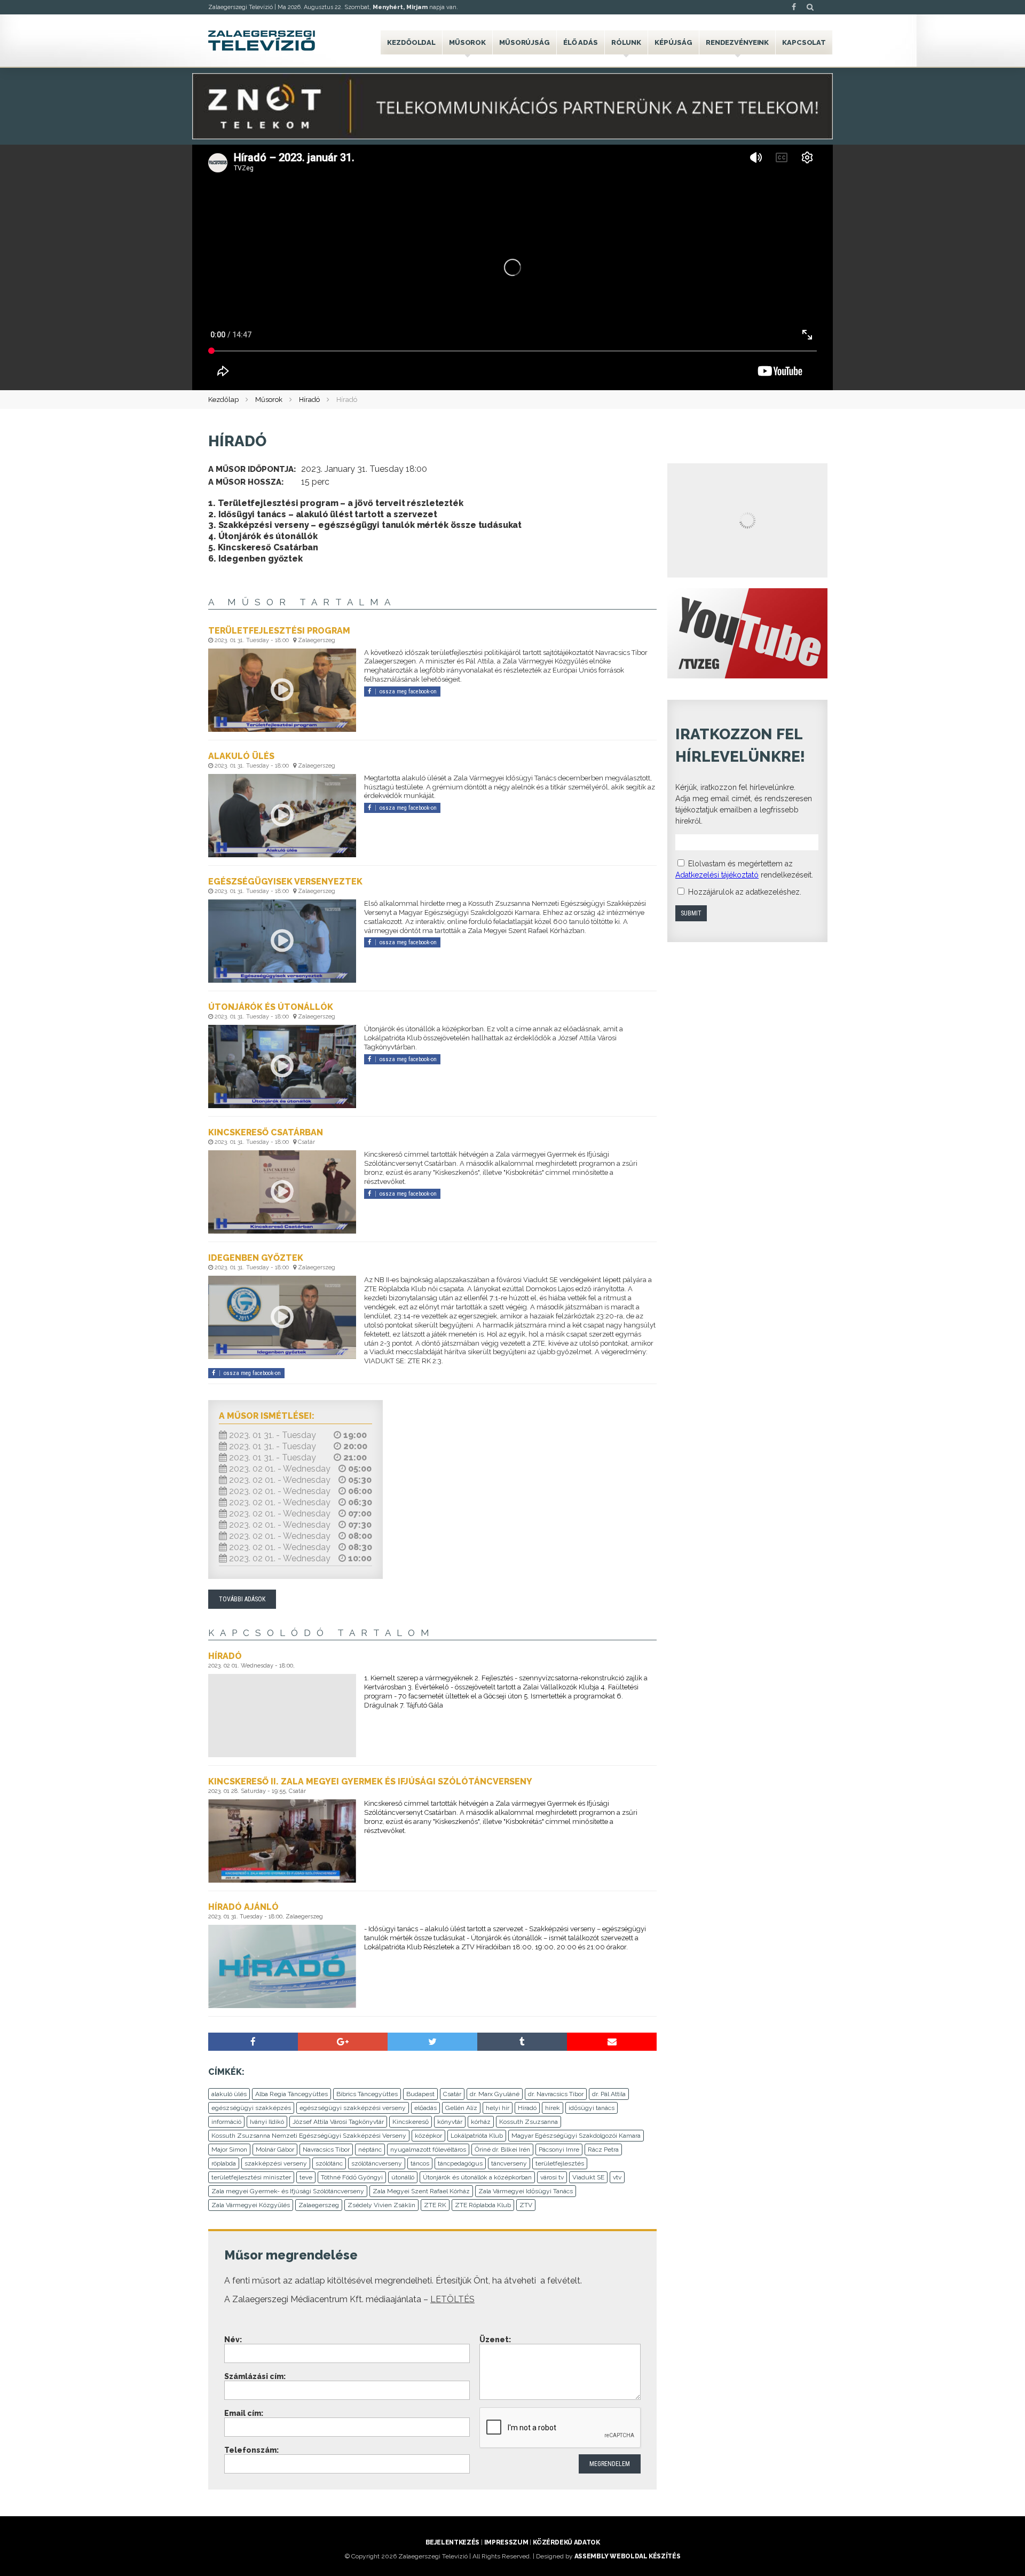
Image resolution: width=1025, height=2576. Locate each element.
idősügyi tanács (592, 2108)
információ (226, 2122)
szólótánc (329, 2163)
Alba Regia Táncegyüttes (291, 2094)
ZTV (526, 2205)
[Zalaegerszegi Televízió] (262, 41)
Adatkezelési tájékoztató (717, 875)
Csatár (452, 2094)
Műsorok (467, 42)
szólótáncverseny (377, 2163)
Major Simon (229, 2150)
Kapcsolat (804, 42)
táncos (420, 2163)
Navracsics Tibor (326, 2150)
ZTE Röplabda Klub (483, 2205)
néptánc (370, 2150)
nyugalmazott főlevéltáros (428, 2150)
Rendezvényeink (737, 42)
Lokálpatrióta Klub (477, 2136)
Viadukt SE (588, 2177)
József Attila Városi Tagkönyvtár (338, 2122)
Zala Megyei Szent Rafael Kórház (421, 2191)
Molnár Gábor (275, 2150)
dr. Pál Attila (609, 2094)
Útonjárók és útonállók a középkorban (477, 2177)
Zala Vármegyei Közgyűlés (251, 2205)
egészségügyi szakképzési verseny (353, 2108)
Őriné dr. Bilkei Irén (502, 2150)
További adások (242, 1599)
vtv (617, 2177)
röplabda (224, 2163)
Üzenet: (495, 2340)
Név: (233, 2340)
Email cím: (244, 2413)
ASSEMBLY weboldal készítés (628, 2556)
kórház (481, 2122)
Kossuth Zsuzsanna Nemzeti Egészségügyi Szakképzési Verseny (309, 2136)
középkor (428, 2136)
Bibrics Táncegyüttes (367, 2094)
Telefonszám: (251, 2450)
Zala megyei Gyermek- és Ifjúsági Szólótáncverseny (288, 2191)
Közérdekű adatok (566, 2542)
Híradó (309, 400)
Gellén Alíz (461, 2108)
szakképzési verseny (276, 2163)
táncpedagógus (460, 2163)
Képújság (673, 42)
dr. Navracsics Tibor (556, 2094)
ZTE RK (435, 2205)
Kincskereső (411, 2122)
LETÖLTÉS (452, 2299)
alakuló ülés (229, 2094)
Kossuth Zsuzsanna (529, 2122)
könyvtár (450, 2122)
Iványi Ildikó (267, 2122)
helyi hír (498, 2108)
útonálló (403, 2177)
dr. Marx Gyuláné (495, 2094)
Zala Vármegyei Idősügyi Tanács (526, 2191)
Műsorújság (525, 42)
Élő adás (581, 42)
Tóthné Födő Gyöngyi (352, 2177)
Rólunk (626, 42)
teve (306, 2177)
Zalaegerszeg (319, 2205)
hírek (553, 2108)
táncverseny (509, 2163)
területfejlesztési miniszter (251, 2177)
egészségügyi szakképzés (251, 2108)
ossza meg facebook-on (408, 692)
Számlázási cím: (255, 2376)
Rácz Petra (603, 2150)
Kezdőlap (223, 400)
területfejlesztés (560, 2163)
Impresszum (506, 2542)
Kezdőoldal (411, 42)
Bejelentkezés (452, 2542)
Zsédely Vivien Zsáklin (381, 2205)
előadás (425, 2108)
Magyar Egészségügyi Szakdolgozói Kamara (576, 2136)
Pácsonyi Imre (559, 2150)
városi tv (552, 2177)
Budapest (420, 2094)
